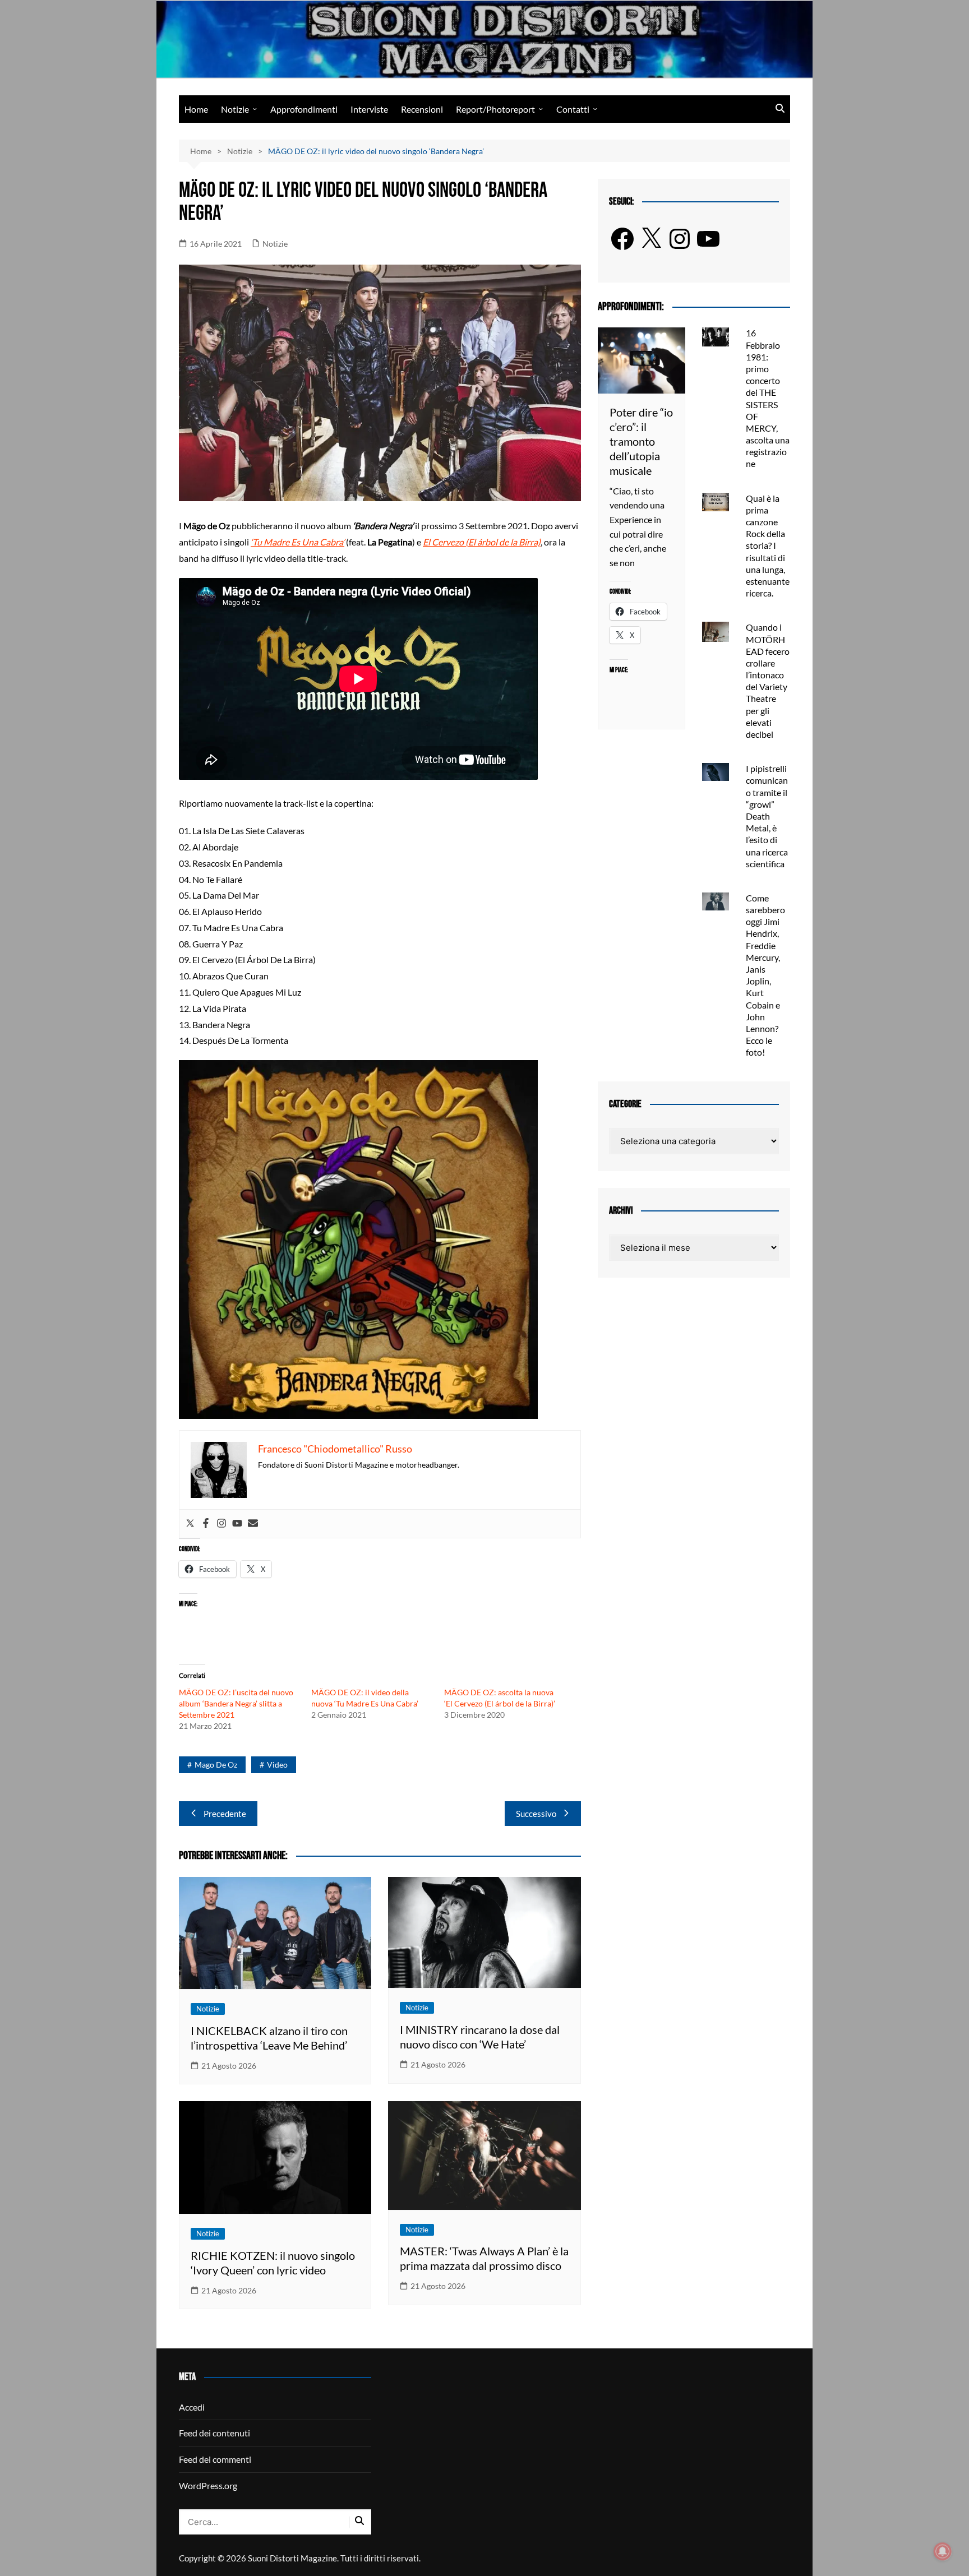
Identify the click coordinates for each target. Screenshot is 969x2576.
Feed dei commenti (215, 2459)
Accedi (192, 2407)
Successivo (536, 1814)
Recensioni (422, 109)
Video (277, 1765)
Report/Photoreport (495, 109)
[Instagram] (222, 1524)
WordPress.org (208, 2485)
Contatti (573, 109)
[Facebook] (206, 1524)
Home (196, 109)
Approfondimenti (304, 109)
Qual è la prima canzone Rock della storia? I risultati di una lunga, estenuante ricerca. (768, 546)
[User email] (253, 1524)
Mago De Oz (216, 1765)
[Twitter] (190, 1524)
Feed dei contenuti (214, 2433)
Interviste (369, 109)
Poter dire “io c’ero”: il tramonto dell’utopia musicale (641, 441)
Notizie (235, 109)
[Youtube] (237, 1524)
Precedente (225, 1814)
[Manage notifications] (943, 2551)
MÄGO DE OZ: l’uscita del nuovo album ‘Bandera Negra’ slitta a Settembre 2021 (236, 1703)
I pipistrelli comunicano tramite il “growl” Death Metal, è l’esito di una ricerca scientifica (767, 816)
